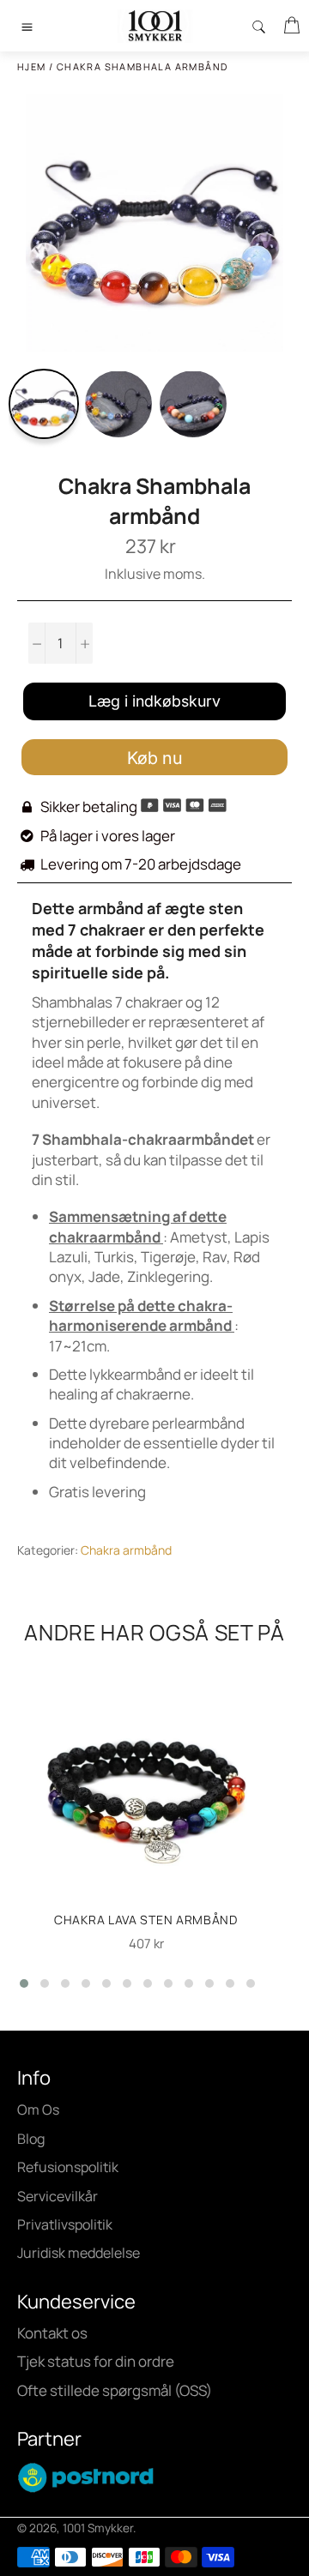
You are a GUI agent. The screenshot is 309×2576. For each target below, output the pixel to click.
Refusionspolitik (68, 2167)
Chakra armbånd (126, 1550)
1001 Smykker (98, 2528)
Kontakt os (52, 2333)
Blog (31, 2139)
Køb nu (155, 758)
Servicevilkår (58, 2196)
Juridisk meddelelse (79, 2253)
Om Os (38, 2110)
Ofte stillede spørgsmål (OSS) (115, 2390)
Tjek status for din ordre (96, 2361)
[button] (24, 1983)
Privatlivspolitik (65, 2224)
